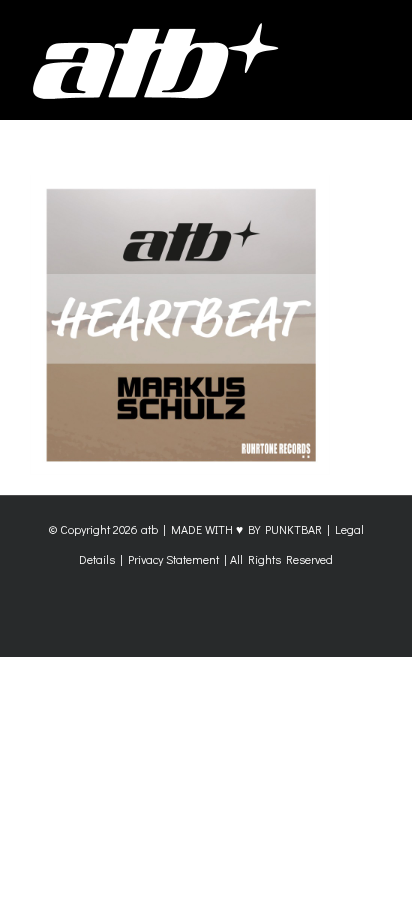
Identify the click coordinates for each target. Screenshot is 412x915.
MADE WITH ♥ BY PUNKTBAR (246, 529)
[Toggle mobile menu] (374, 30)
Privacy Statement (173, 559)
